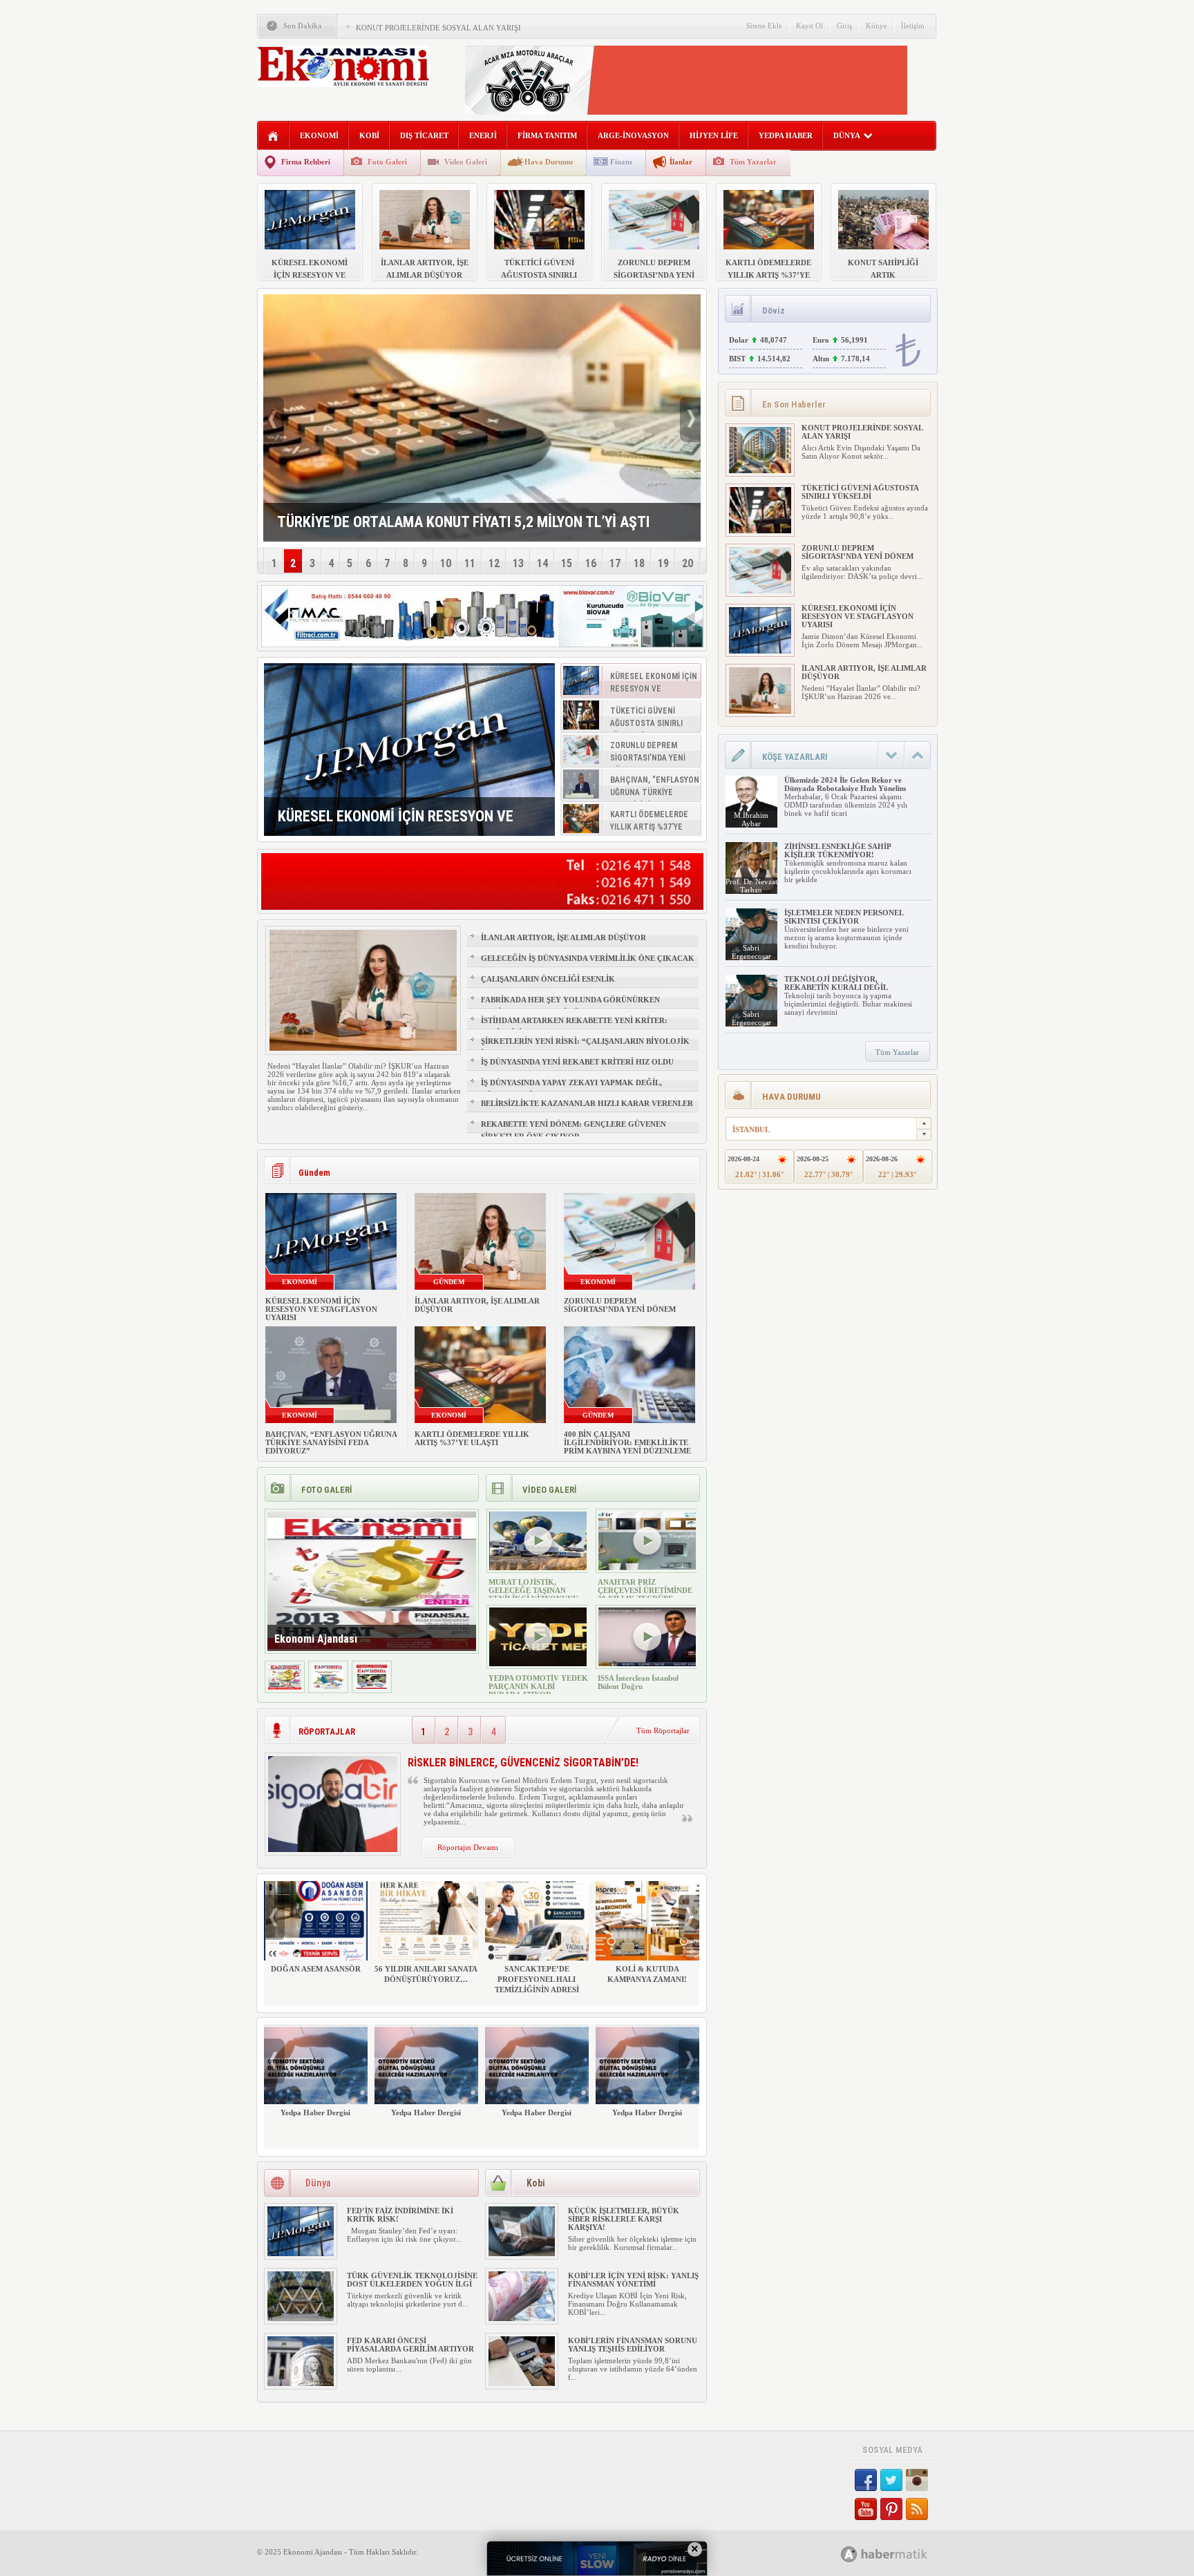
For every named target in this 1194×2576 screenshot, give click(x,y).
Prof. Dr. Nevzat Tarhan (751, 886)
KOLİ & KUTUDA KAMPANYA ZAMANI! (647, 1974)
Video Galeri (466, 162)
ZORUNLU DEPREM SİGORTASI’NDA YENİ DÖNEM (620, 1305)
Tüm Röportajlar (663, 1730)
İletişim (913, 26)
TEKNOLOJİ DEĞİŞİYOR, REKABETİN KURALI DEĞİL (836, 983)
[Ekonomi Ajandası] (285, 1687)
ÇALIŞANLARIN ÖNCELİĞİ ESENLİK (548, 979)
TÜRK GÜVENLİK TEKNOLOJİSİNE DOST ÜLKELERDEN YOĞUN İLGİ (412, 2280)
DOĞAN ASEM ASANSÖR (316, 1969)
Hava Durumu (549, 162)
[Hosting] (849, 2554)
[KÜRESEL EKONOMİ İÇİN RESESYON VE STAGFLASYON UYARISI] (409, 750)
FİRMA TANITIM (547, 135)
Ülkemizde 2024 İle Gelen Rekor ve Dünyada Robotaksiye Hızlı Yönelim (845, 784)
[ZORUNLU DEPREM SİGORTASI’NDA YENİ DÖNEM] (760, 591)
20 (688, 563)
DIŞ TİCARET (424, 135)
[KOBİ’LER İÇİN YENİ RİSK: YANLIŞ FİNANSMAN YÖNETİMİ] (522, 2318)
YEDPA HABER (786, 135)
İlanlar (681, 162)
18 (639, 563)
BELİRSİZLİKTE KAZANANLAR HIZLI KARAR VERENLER (587, 1103)
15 (567, 563)
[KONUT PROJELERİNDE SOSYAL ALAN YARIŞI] (760, 470)
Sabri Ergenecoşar (751, 952)
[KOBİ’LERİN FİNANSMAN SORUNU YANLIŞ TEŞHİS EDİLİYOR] (522, 2383)
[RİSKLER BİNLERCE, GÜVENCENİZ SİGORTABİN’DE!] (333, 1849)
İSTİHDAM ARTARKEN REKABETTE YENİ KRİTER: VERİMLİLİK (574, 1027)
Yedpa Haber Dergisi (315, 2112)
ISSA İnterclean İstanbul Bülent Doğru (638, 1682)
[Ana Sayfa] (273, 136)
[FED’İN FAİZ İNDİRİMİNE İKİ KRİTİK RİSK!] (301, 2253)
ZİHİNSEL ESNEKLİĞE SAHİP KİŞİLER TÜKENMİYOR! (837, 850)
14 (542, 563)
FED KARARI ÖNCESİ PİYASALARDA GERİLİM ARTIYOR (410, 2345)
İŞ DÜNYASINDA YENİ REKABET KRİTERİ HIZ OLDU (577, 1062)
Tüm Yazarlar (753, 162)
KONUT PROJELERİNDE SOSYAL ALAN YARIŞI (438, 28)
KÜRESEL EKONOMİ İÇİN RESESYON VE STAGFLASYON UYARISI (321, 1309)
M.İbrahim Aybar (751, 819)
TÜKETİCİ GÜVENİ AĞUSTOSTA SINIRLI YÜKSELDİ (860, 492)
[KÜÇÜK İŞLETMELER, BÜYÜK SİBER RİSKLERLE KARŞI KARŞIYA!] (522, 2253)
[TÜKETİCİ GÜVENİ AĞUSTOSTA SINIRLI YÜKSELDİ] (760, 531)
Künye (876, 26)
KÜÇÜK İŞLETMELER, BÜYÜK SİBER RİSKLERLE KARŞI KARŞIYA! (624, 2219)
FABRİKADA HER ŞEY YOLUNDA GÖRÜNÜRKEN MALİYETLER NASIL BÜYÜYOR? (570, 1006)
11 (470, 563)
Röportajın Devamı (468, 1847)
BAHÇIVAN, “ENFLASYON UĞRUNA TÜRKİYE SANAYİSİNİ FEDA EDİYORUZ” (331, 1442)
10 (446, 563)
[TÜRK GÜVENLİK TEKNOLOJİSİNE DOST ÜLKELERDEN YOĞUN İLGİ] (301, 2318)
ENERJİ (483, 135)
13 (518, 563)
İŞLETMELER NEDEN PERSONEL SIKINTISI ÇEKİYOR (844, 917)
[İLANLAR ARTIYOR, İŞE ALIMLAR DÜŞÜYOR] (760, 711)
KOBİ (369, 135)
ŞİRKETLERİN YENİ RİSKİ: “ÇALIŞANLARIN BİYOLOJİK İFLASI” (585, 1047)
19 (663, 563)
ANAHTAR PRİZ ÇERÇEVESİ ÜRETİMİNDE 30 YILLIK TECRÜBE (645, 1590)
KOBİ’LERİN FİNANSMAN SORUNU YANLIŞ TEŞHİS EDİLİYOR (633, 2345)
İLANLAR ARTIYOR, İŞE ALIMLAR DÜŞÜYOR (563, 937)
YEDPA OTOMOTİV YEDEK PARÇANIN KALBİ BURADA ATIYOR (538, 1686)
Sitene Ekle (764, 26)
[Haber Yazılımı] (899, 2554)
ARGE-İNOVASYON (633, 135)
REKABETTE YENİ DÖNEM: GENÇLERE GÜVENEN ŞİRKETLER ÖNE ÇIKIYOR (574, 1130)
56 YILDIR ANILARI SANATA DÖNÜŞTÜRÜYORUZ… (426, 1974)
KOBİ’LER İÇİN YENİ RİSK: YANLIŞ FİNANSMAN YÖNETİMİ (633, 2280)
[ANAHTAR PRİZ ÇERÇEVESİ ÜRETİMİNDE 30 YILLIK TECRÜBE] (647, 1567)
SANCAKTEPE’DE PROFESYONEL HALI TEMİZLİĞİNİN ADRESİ (537, 1979)
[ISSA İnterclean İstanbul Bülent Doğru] (647, 1663)
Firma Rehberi (306, 162)
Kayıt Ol (809, 26)
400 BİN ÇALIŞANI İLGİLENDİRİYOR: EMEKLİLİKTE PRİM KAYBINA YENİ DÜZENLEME (627, 1442)
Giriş (844, 26)
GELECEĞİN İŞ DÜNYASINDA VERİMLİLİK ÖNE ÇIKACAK (588, 958)
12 (494, 563)
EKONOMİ (319, 135)
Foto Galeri (387, 162)
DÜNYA (847, 135)
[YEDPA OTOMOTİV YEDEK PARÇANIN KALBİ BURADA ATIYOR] (538, 1663)
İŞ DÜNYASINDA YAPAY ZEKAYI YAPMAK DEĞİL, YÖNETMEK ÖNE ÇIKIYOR (571, 1089)
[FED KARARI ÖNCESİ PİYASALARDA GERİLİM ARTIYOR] (301, 2383)
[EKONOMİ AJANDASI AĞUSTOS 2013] (328, 1687)
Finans (621, 162)
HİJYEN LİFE (714, 135)
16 (591, 563)
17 (615, 563)
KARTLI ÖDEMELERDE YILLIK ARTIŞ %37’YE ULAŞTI (472, 1438)
